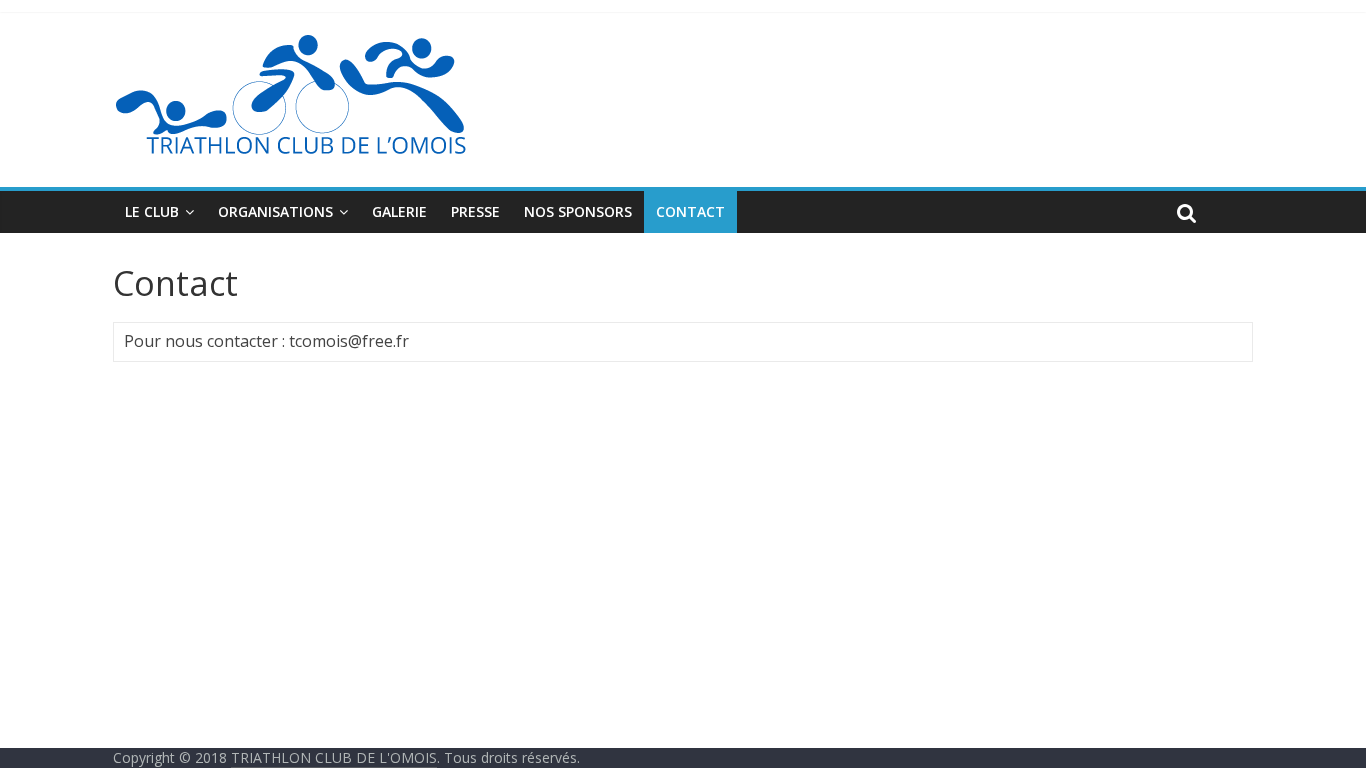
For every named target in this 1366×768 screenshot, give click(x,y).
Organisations (275, 211)
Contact (690, 211)
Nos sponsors (578, 211)
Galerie (399, 211)
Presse (475, 211)
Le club (152, 211)
